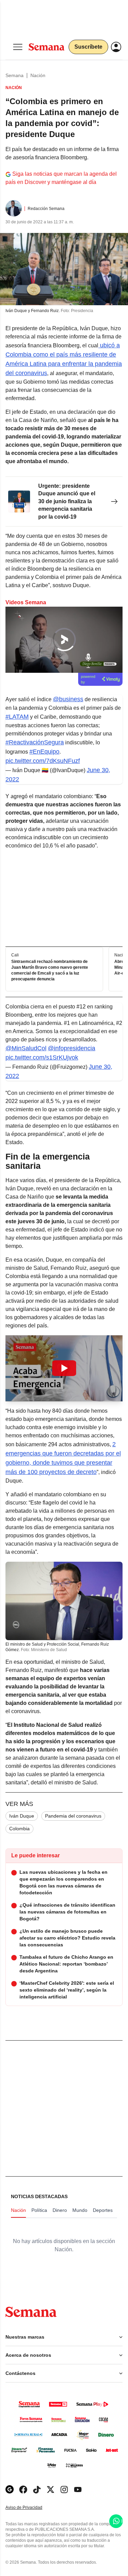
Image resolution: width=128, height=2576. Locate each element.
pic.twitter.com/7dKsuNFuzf (43, 761)
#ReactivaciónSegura (35, 742)
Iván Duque (22, 1816)
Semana (15, 75)
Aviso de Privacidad (31, 2508)
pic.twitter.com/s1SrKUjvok (42, 1057)
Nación (38, 75)
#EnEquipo (44, 752)
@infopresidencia (72, 1048)
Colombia (19, 1829)
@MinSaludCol (26, 1048)
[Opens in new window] (23, 2490)
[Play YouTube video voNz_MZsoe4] (64, 1368)
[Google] (10, 2490)
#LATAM (17, 717)
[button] (64, 1368)
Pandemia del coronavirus (73, 1816)
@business (68, 699)
